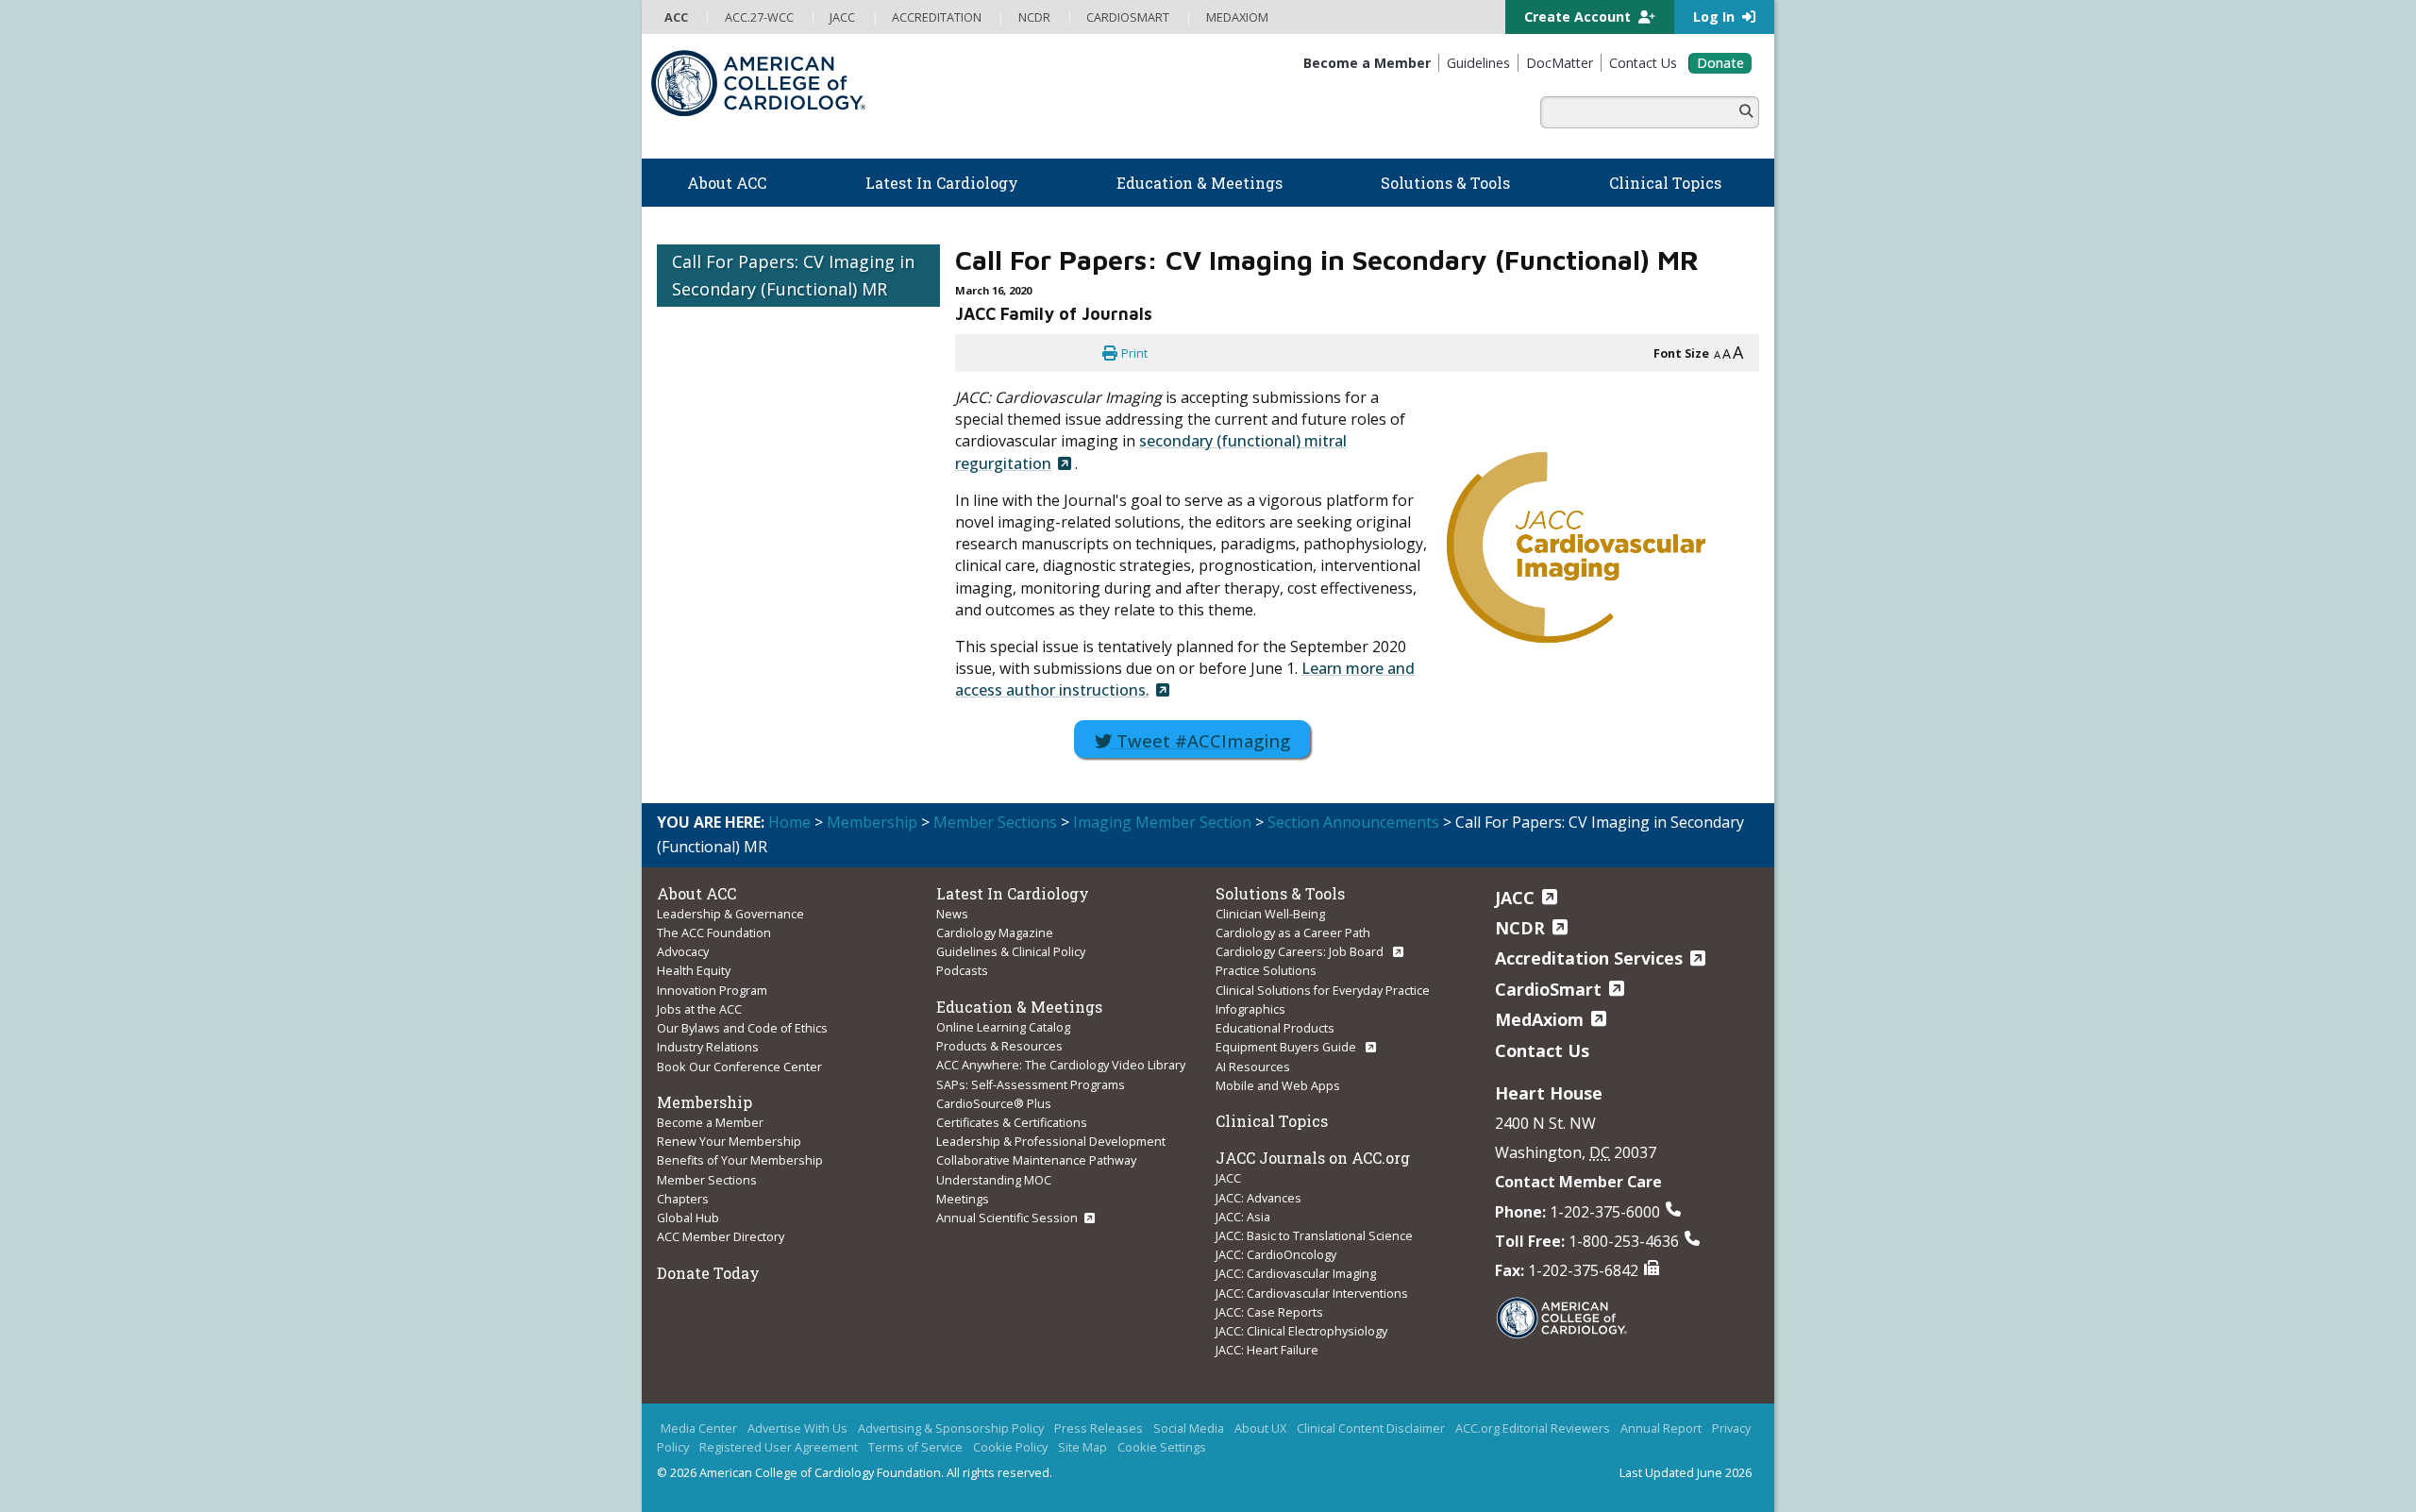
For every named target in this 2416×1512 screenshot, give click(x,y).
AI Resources (1253, 1067)
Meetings (963, 1199)
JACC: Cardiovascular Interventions (1312, 1293)
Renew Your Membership (729, 1141)
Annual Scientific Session (1007, 1218)
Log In (1716, 17)
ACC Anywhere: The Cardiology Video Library (1061, 1065)
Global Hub (688, 1218)
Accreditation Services (1589, 958)
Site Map (1082, 1447)
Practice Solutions (1266, 970)
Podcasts (962, 970)
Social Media (1189, 1428)
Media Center (699, 1428)
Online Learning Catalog (1003, 1027)
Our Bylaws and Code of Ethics (742, 1028)
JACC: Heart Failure (1267, 1350)
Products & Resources (999, 1046)
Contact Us (1542, 1050)
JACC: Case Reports (1269, 1312)
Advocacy (683, 951)
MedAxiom (1539, 1019)
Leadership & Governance (730, 914)
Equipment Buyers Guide (1287, 1047)
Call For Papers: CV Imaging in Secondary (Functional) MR (793, 275)
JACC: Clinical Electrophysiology (1301, 1331)
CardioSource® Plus (994, 1103)
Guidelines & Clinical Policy (1011, 951)
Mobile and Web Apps (1278, 1085)
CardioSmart (1548, 989)
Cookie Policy (1010, 1447)
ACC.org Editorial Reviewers (1533, 1428)
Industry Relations (708, 1047)
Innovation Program (712, 990)
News (952, 914)
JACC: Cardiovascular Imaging (1296, 1273)
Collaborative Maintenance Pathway (1036, 1160)
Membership (872, 822)
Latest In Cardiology (1013, 893)
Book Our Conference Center (739, 1067)
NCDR (1520, 928)
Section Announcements (1353, 822)
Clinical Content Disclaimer (1371, 1428)
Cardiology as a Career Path (1293, 932)
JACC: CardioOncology (1276, 1254)
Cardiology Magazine (995, 932)
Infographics (1250, 1009)
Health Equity (694, 970)
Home (789, 822)
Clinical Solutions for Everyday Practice (1323, 990)
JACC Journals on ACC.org (1313, 1158)
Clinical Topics (1272, 1121)
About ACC (696, 893)
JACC (1228, 1178)
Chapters (683, 1199)
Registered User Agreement (779, 1447)
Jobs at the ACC (699, 1009)
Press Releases (1099, 1428)
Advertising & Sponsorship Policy (951, 1428)
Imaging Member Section (1162, 822)
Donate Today (708, 1273)
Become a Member (710, 1122)
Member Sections (995, 822)
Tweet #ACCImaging (1201, 740)
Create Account (1579, 17)
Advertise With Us (797, 1428)
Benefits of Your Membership (740, 1160)
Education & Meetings (1019, 1007)
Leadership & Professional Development (1051, 1141)
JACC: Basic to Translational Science (1314, 1235)
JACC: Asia (1243, 1217)
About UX (1260, 1428)
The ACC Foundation (714, 932)
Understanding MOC (994, 1180)
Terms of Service (915, 1447)
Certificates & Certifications (1012, 1122)
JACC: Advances (1258, 1198)
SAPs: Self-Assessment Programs (1031, 1084)
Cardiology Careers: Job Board (1301, 951)
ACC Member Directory (721, 1236)
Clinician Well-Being (1270, 914)
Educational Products (1275, 1028)
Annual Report (1661, 1428)
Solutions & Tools (1280, 893)
